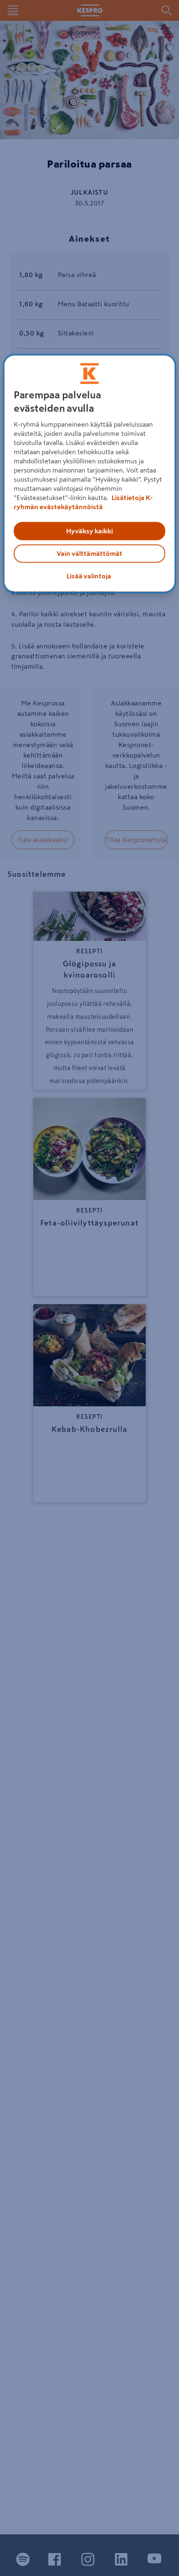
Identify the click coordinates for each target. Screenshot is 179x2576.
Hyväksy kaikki (89, 531)
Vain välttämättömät (89, 554)
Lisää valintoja (89, 576)
